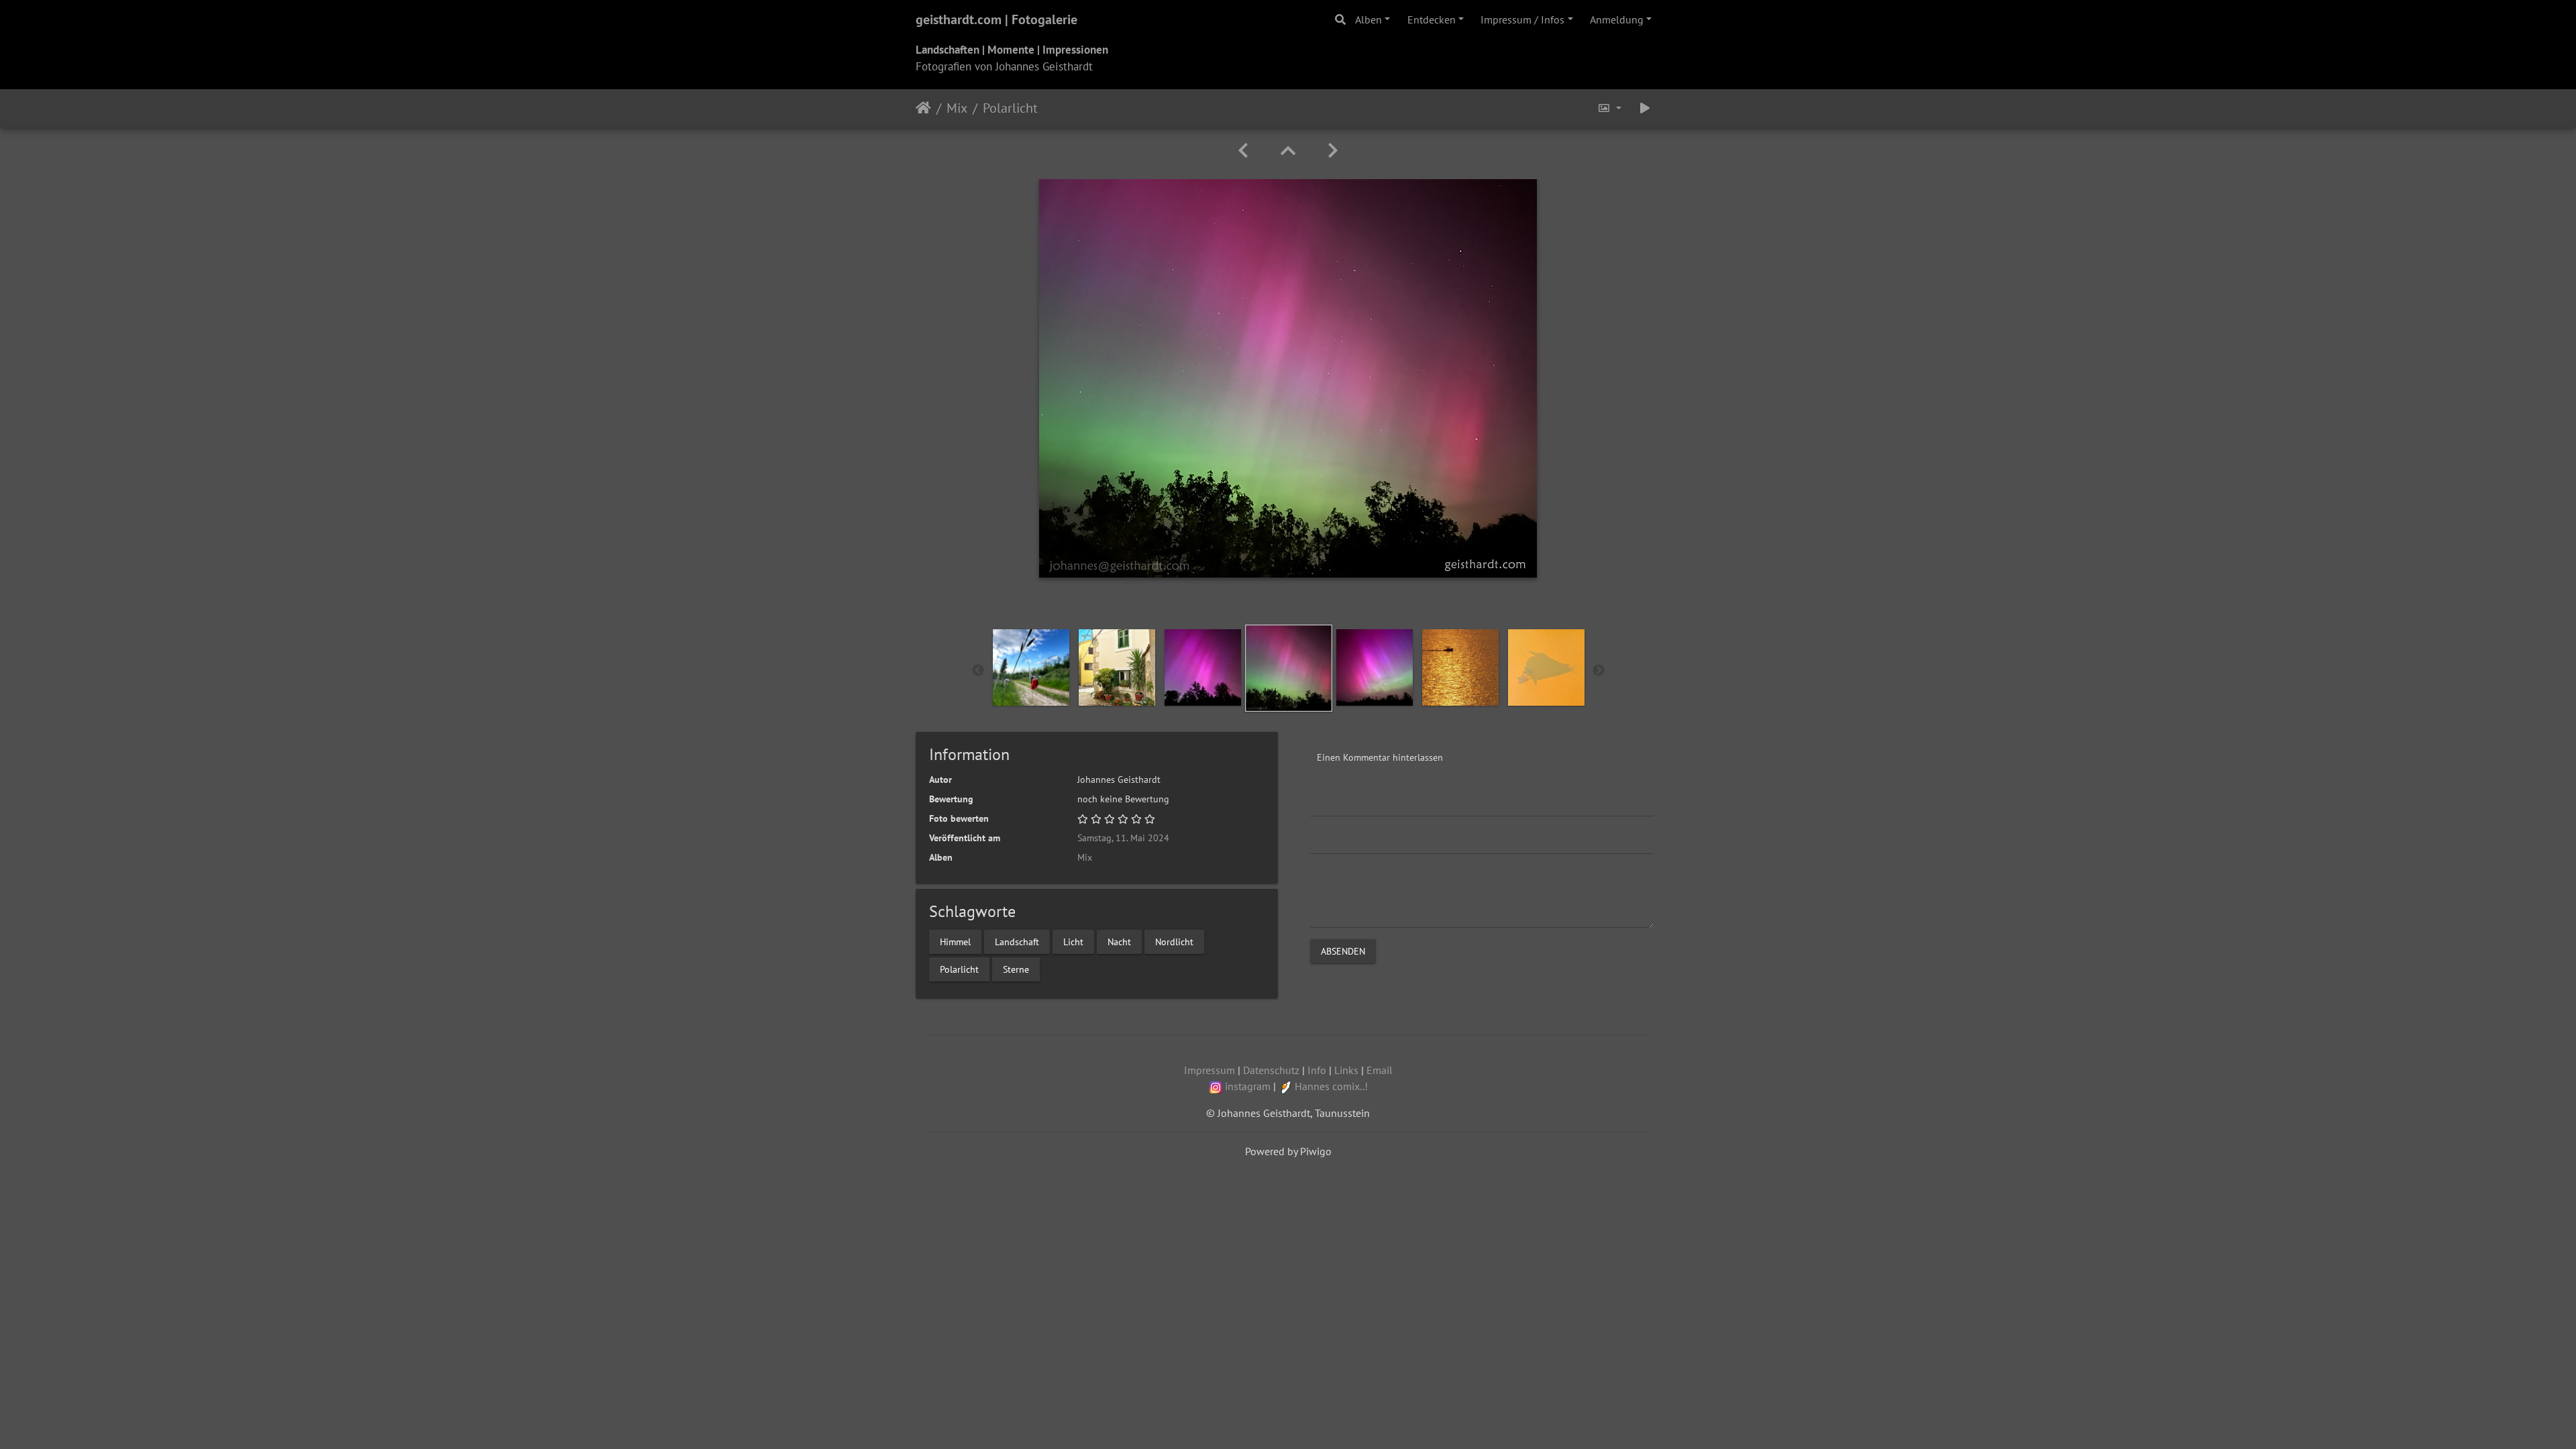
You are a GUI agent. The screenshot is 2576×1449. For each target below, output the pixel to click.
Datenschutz (1271, 1070)
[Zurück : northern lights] (1243, 151)
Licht (1073, 941)
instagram (1248, 1086)
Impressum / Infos (1522, 19)
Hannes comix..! (1331, 1086)
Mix (957, 108)
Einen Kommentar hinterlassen (1380, 757)
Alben (1368, 19)
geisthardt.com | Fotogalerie (997, 19)
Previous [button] (978, 671)
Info (1317, 1070)
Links (1346, 1070)
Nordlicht (1174, 941)
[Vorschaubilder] (1288, 151)
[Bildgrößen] (1609, 108)
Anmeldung (1617, 19)
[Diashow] (1645, 108)
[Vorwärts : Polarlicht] (1333, 151)
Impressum (1210, 1070)
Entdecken (1432, 19)
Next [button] (1599, 671)
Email (1380, 1070)
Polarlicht (959, 969)
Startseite (923, 108)
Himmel (955, 941)
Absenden (1343, 951)
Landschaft (1017, 941)
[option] (1031, 667)
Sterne (1016, 969)
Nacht (1119, 941)
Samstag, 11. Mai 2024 (1123, 838)
